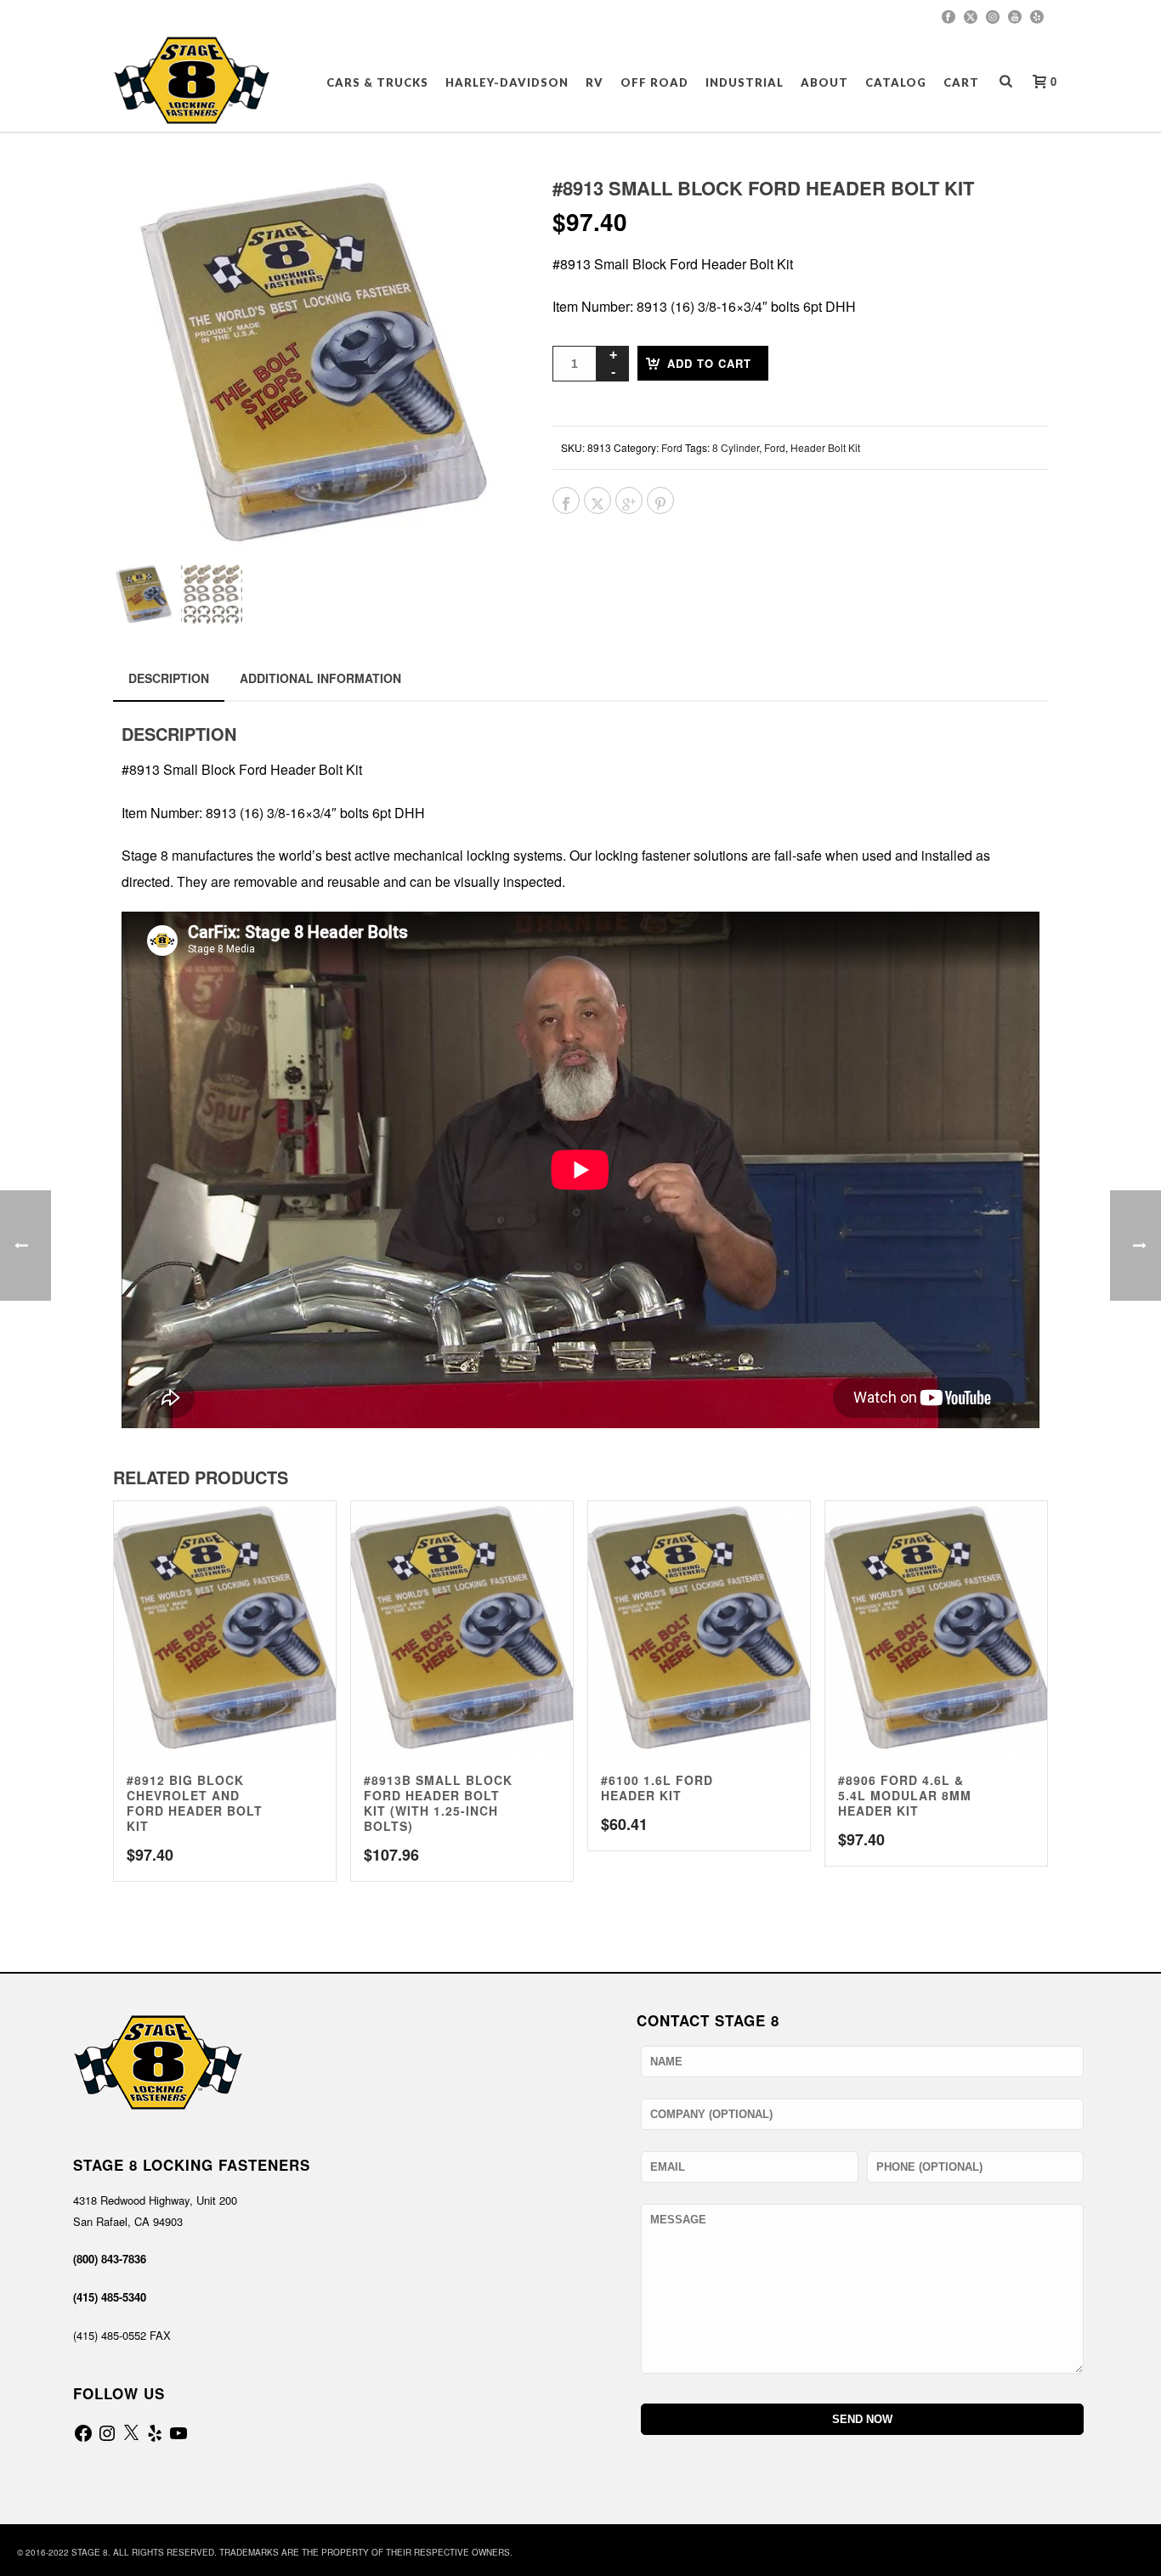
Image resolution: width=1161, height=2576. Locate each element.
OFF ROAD (654, 82)
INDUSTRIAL (745, 82)
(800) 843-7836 (110, 2259)
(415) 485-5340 (110, 2297)
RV (595, 82)
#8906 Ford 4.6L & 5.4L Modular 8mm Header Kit (905, 1795)
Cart (961, 82)
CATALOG (896, 82)
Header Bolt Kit (825, 447)
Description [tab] (169, 678)
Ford (672, 447)
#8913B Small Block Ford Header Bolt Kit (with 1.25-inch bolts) (438, 1803)
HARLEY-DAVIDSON (507, 82)
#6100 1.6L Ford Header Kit (657, 1788)
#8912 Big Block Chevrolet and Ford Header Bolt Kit (195, 1803)
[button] (480, 211)
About (824, 82)
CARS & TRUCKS (377, 82)
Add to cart (709, 363)
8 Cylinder (736, 447)
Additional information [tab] (320, 678)
